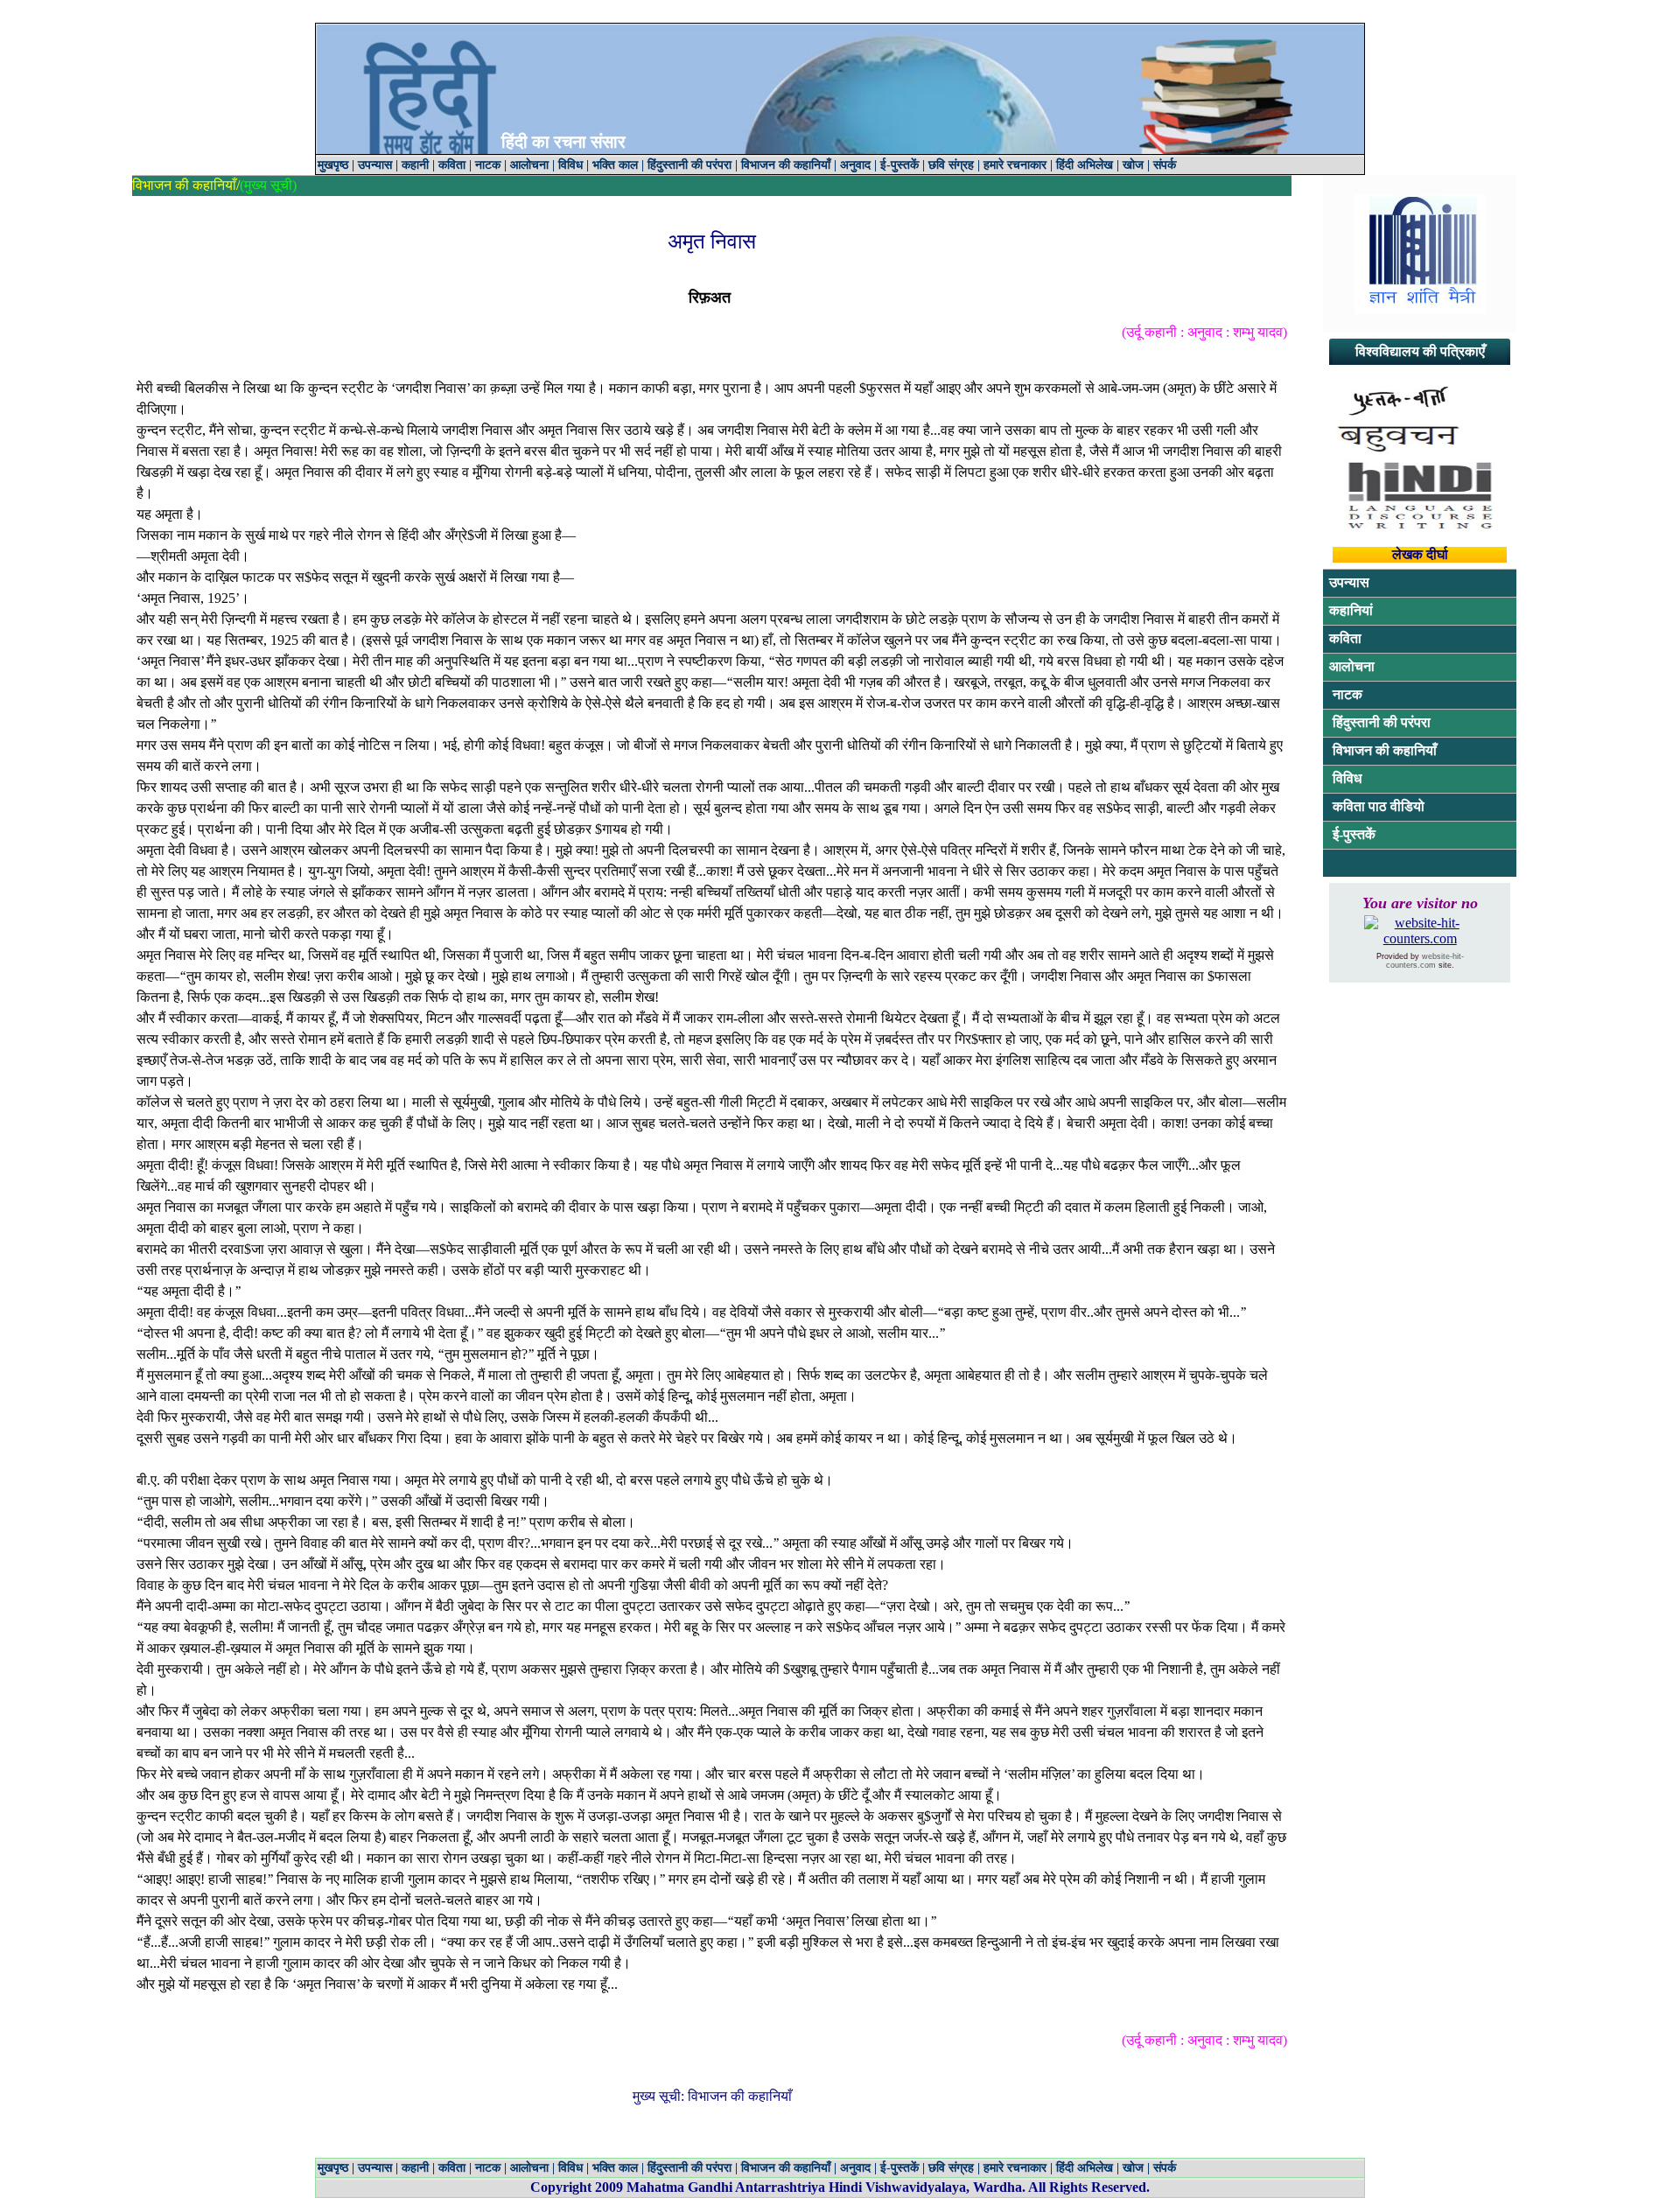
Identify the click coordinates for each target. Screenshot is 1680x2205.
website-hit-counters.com (1425, 961)
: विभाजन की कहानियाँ (736, 2096)
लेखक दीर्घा (1420, 554)
